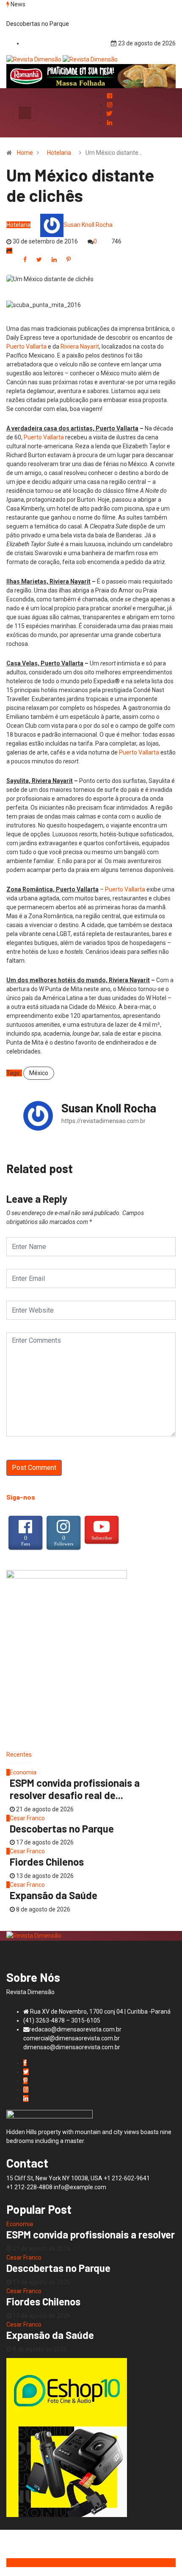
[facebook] (109, 96)
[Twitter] (109, 114)
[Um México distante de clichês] (25, 259)
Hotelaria (59, 153)
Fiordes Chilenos (47, 1862)
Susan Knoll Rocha (88, 225)
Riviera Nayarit (80, 346)
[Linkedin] (109, 123)
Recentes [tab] (19, 1755)
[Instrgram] (109, 105)
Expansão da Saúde (54, 1895)
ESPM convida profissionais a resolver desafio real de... (75, 1789)
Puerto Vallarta (26, 346)
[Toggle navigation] (25, 113)
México (39, 1073)
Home (25, 153)
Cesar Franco (27, 1818)
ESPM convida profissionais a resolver (91, 2234)
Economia (23, 1772)
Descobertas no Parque (38, 24)
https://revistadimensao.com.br (103, 1121)
